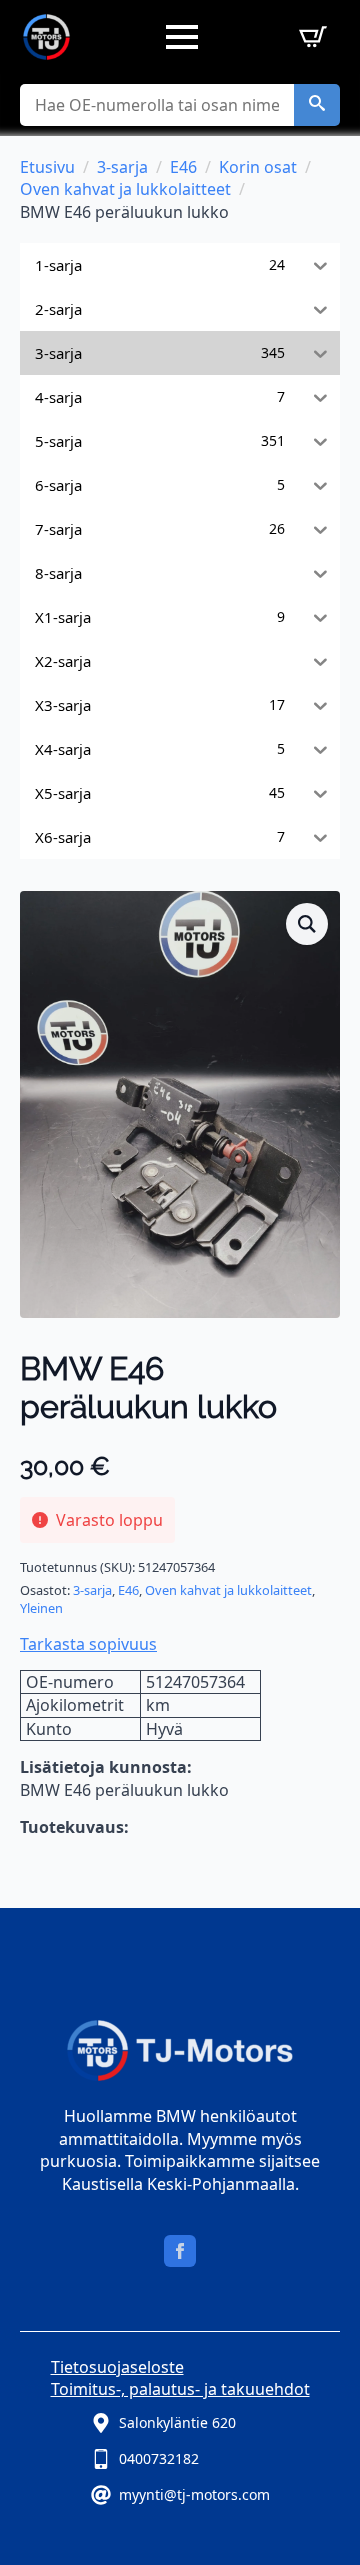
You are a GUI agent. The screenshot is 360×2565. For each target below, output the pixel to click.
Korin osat (258, 167)
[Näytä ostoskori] (309, 37)
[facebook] (180, 2251)
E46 (183, 167)
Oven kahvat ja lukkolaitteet (125, 189)
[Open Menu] (182, 37)
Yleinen (41, 1608)
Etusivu (47, 167)
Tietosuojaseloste (117, 2367)
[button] (317, 105)
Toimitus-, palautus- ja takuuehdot (180, 2389)
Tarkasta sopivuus (88, 1644)
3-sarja (122, 167)
